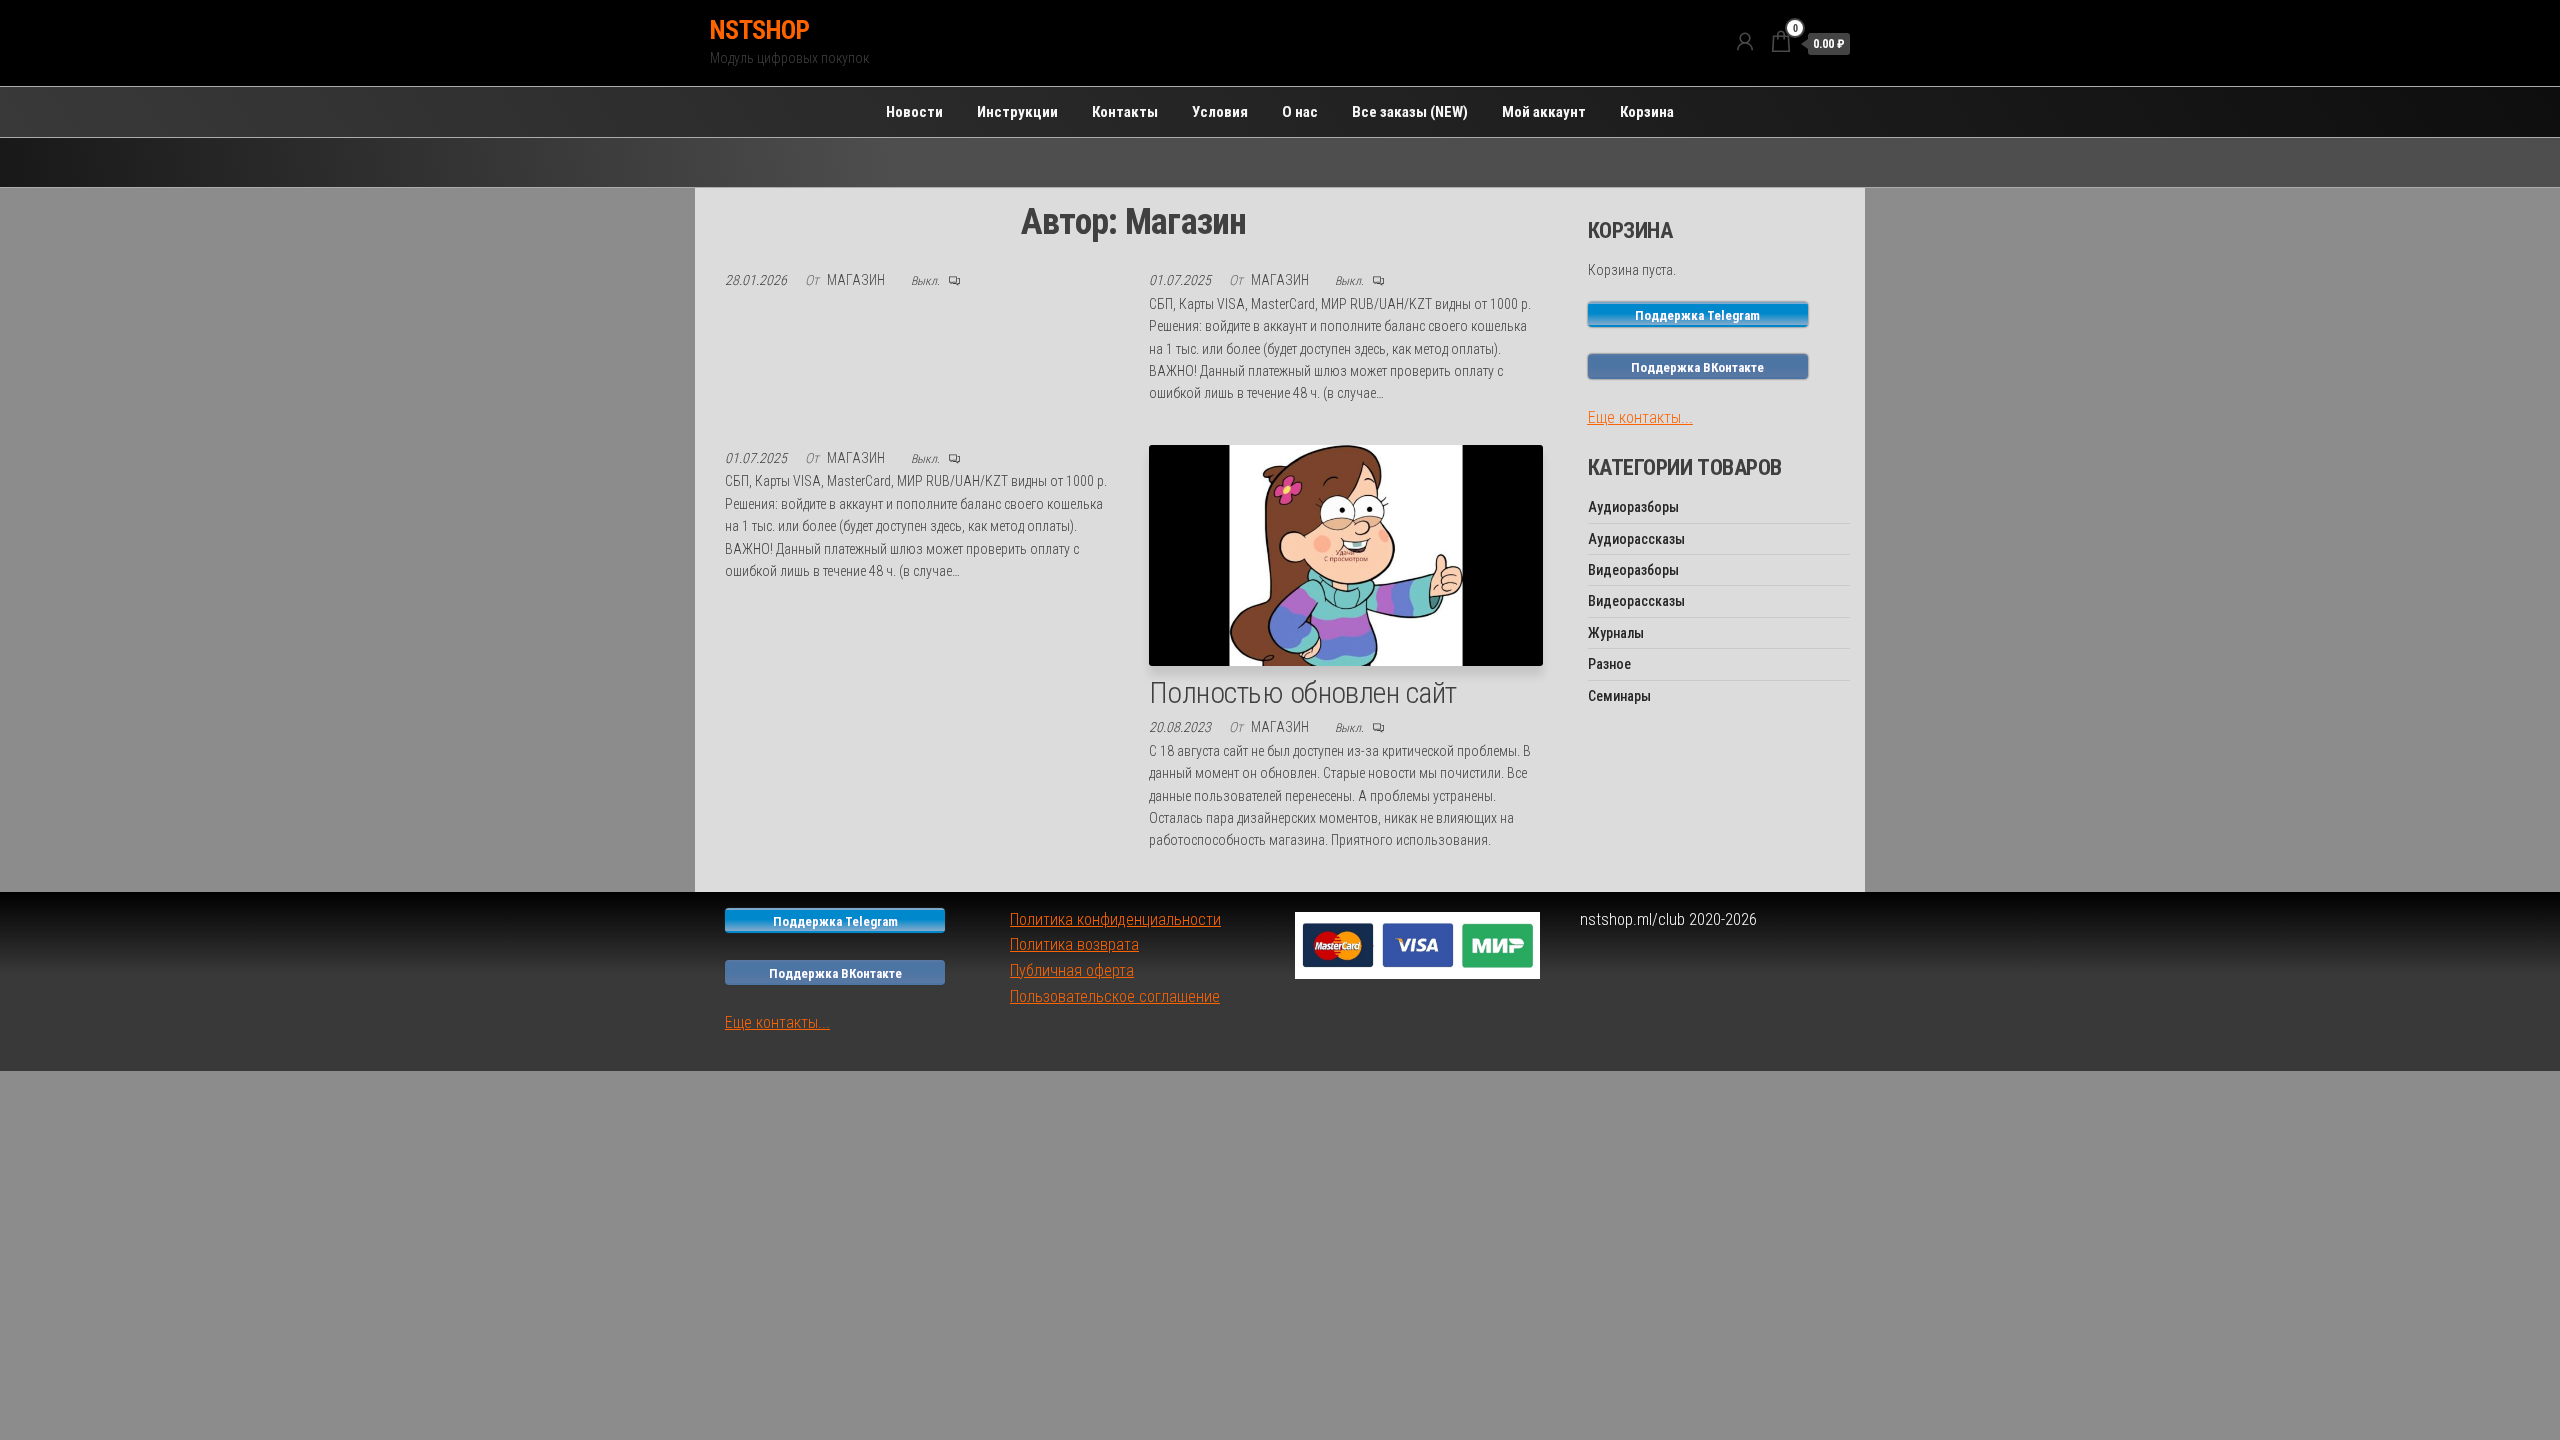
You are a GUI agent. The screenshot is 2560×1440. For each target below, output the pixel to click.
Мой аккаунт (1544, 112)
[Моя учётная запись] (1745, 42)
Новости (914, 112)
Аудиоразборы (1633, 507)
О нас (1300, 112)
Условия (1220, 112)
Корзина (1647, 112)
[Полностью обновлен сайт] (1346, 554)
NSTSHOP (759, 30)
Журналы (1616, 633)
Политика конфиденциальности (1115, 919)
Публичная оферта (1072, 970)
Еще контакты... (1640, 417)
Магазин (857, 280)
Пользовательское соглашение (1115, 996)
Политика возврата (1074, 944)
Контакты (1125, 112)
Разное (1609, 664)
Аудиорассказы (1636, 539)
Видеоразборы (1633, 570)
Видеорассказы (1636, 601)
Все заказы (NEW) (1410, 112)
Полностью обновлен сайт (1303, 692)
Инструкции (1017, 112)
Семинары (1619, 696)
